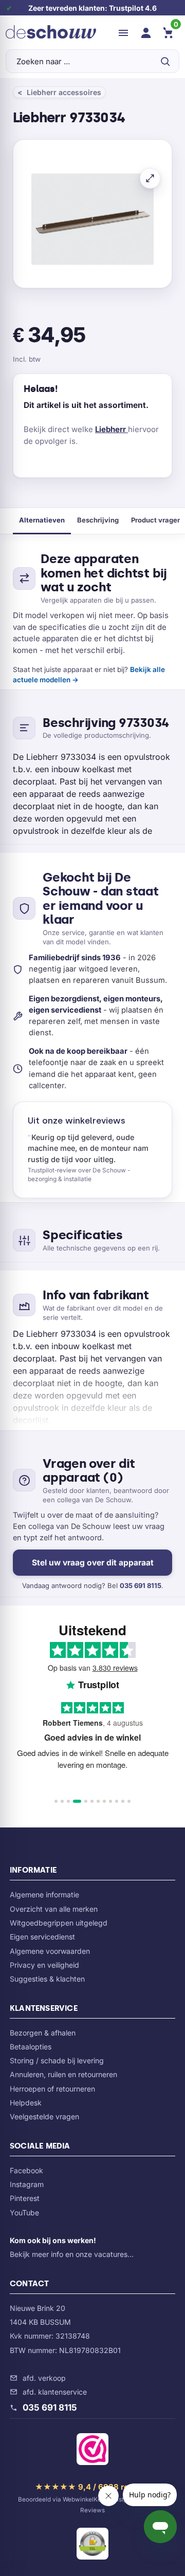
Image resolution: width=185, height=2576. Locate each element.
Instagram (27, 2184)
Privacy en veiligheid (44, 1965)
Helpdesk (26, 2103)
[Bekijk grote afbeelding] (150, 178)
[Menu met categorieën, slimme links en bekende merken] (123, 33)
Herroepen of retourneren (52, 2089)
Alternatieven (42, 520)
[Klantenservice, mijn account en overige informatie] (146, 33)
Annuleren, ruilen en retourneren (63, 2074)
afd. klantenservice (55, 2392)
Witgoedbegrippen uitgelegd (59, 1923)
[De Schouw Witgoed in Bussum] (51, 33)
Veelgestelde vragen (44, 2116)
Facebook (26, 2170)
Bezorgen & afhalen (43, 2033)
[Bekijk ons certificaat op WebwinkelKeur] (92, 2451)
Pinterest (25, 2198)
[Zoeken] (165, 61)
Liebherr (112, 429)
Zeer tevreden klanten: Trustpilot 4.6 (92, 8)
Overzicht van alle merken (54, 1909)
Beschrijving (98, 520)
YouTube (24, 2213)
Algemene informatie (44, 1894)
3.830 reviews (115, 1668)
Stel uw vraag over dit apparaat (93, 1563)
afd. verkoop (44, 2378)
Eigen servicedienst (42, 1937)
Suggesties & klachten (47, 1979)
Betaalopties (31, 2047)
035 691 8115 (141, 1585)
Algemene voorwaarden (50, 1951)
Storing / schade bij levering (57, 2060)
